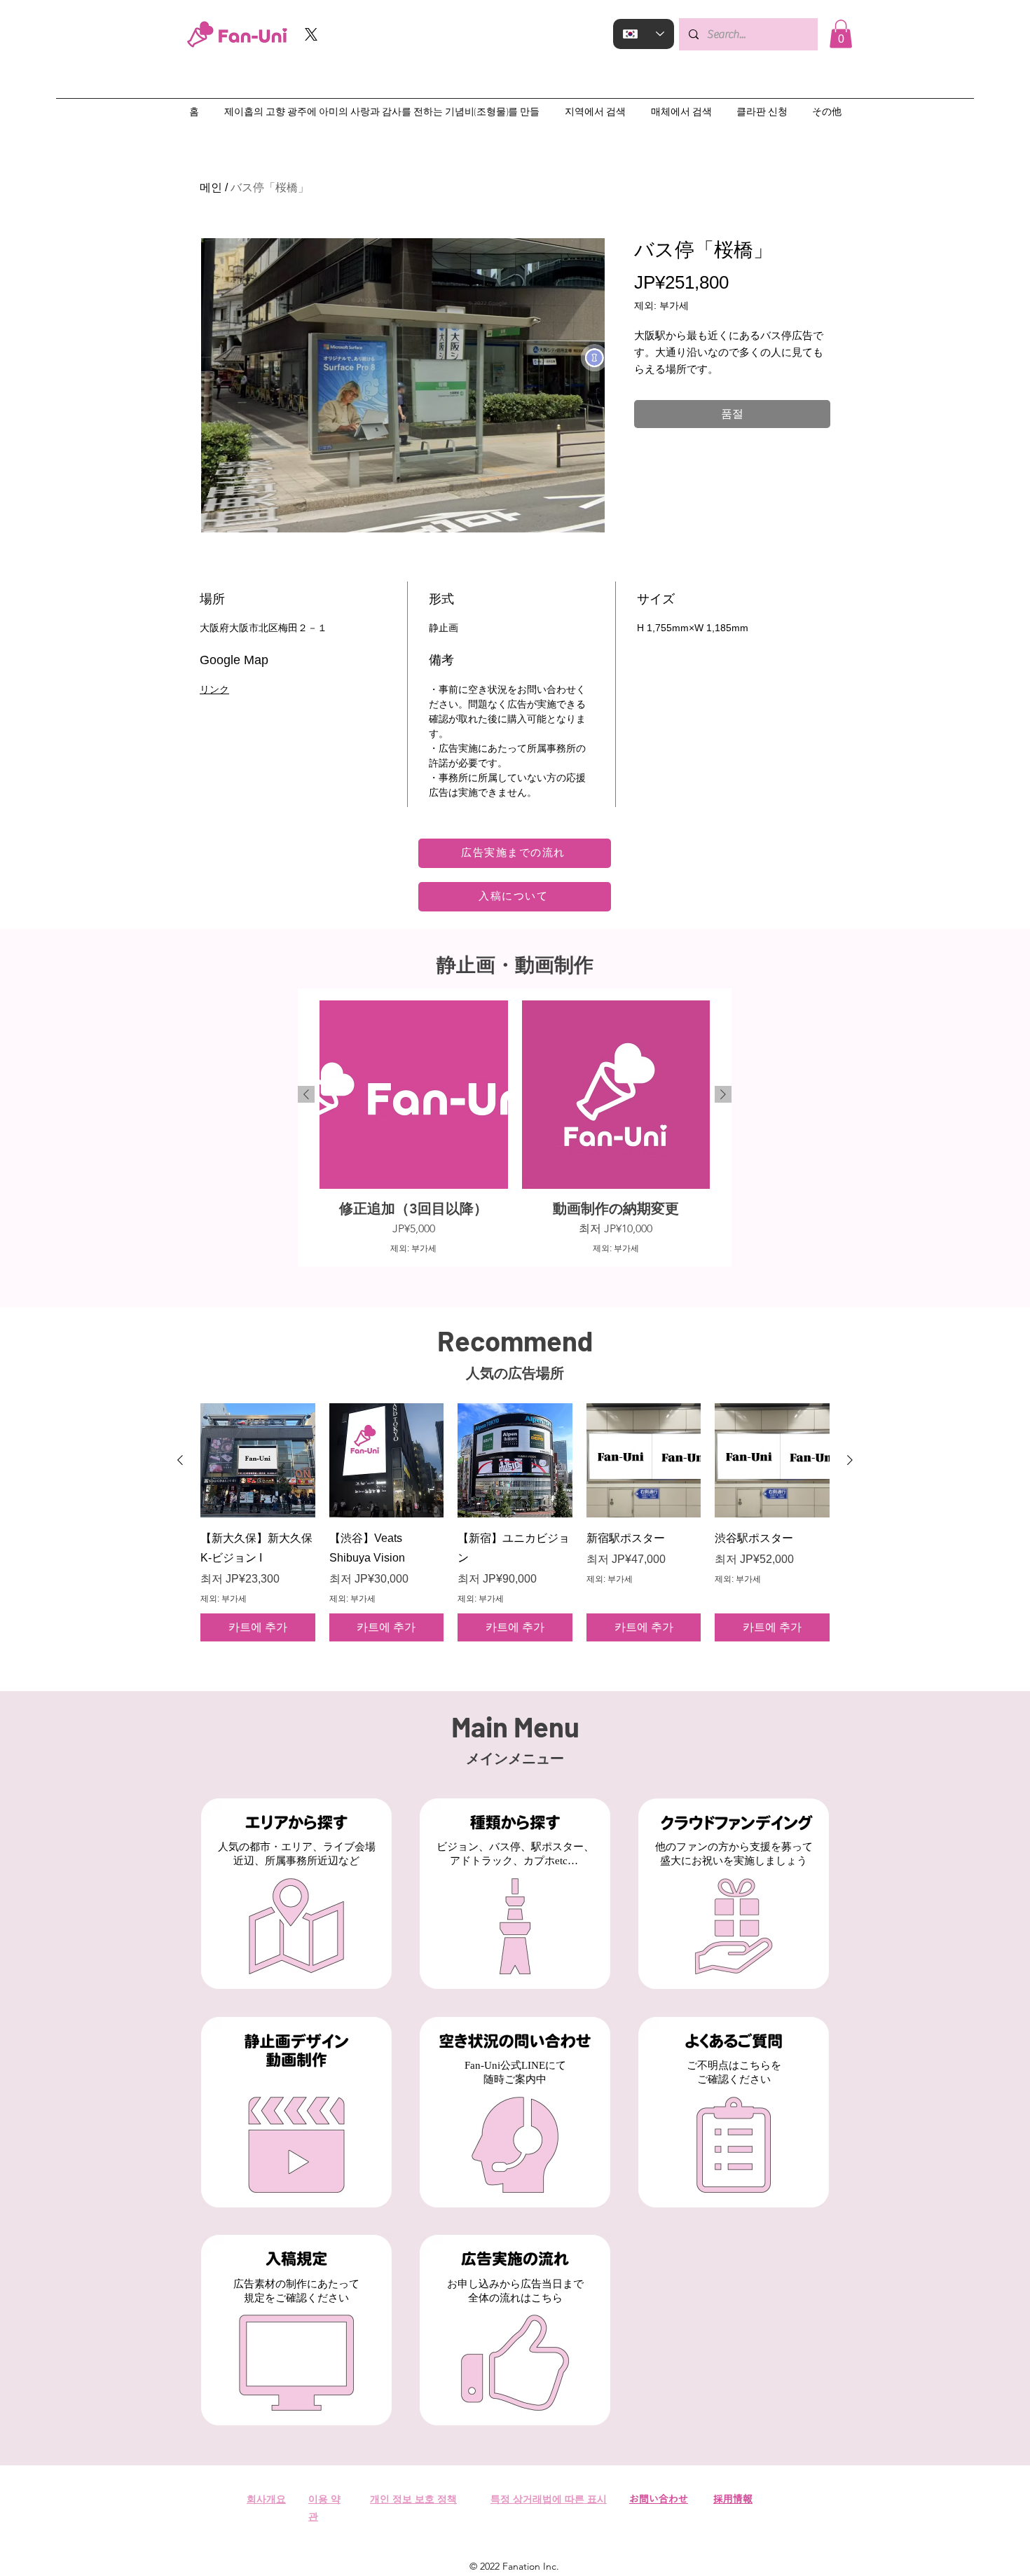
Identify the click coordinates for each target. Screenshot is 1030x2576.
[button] (841, 34)
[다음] (723, 1094)
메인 (211, 187)
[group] (515, 1127)
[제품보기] (258, 1461)
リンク (214, 689)
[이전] (306, 1094)
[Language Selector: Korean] (644, 34)
